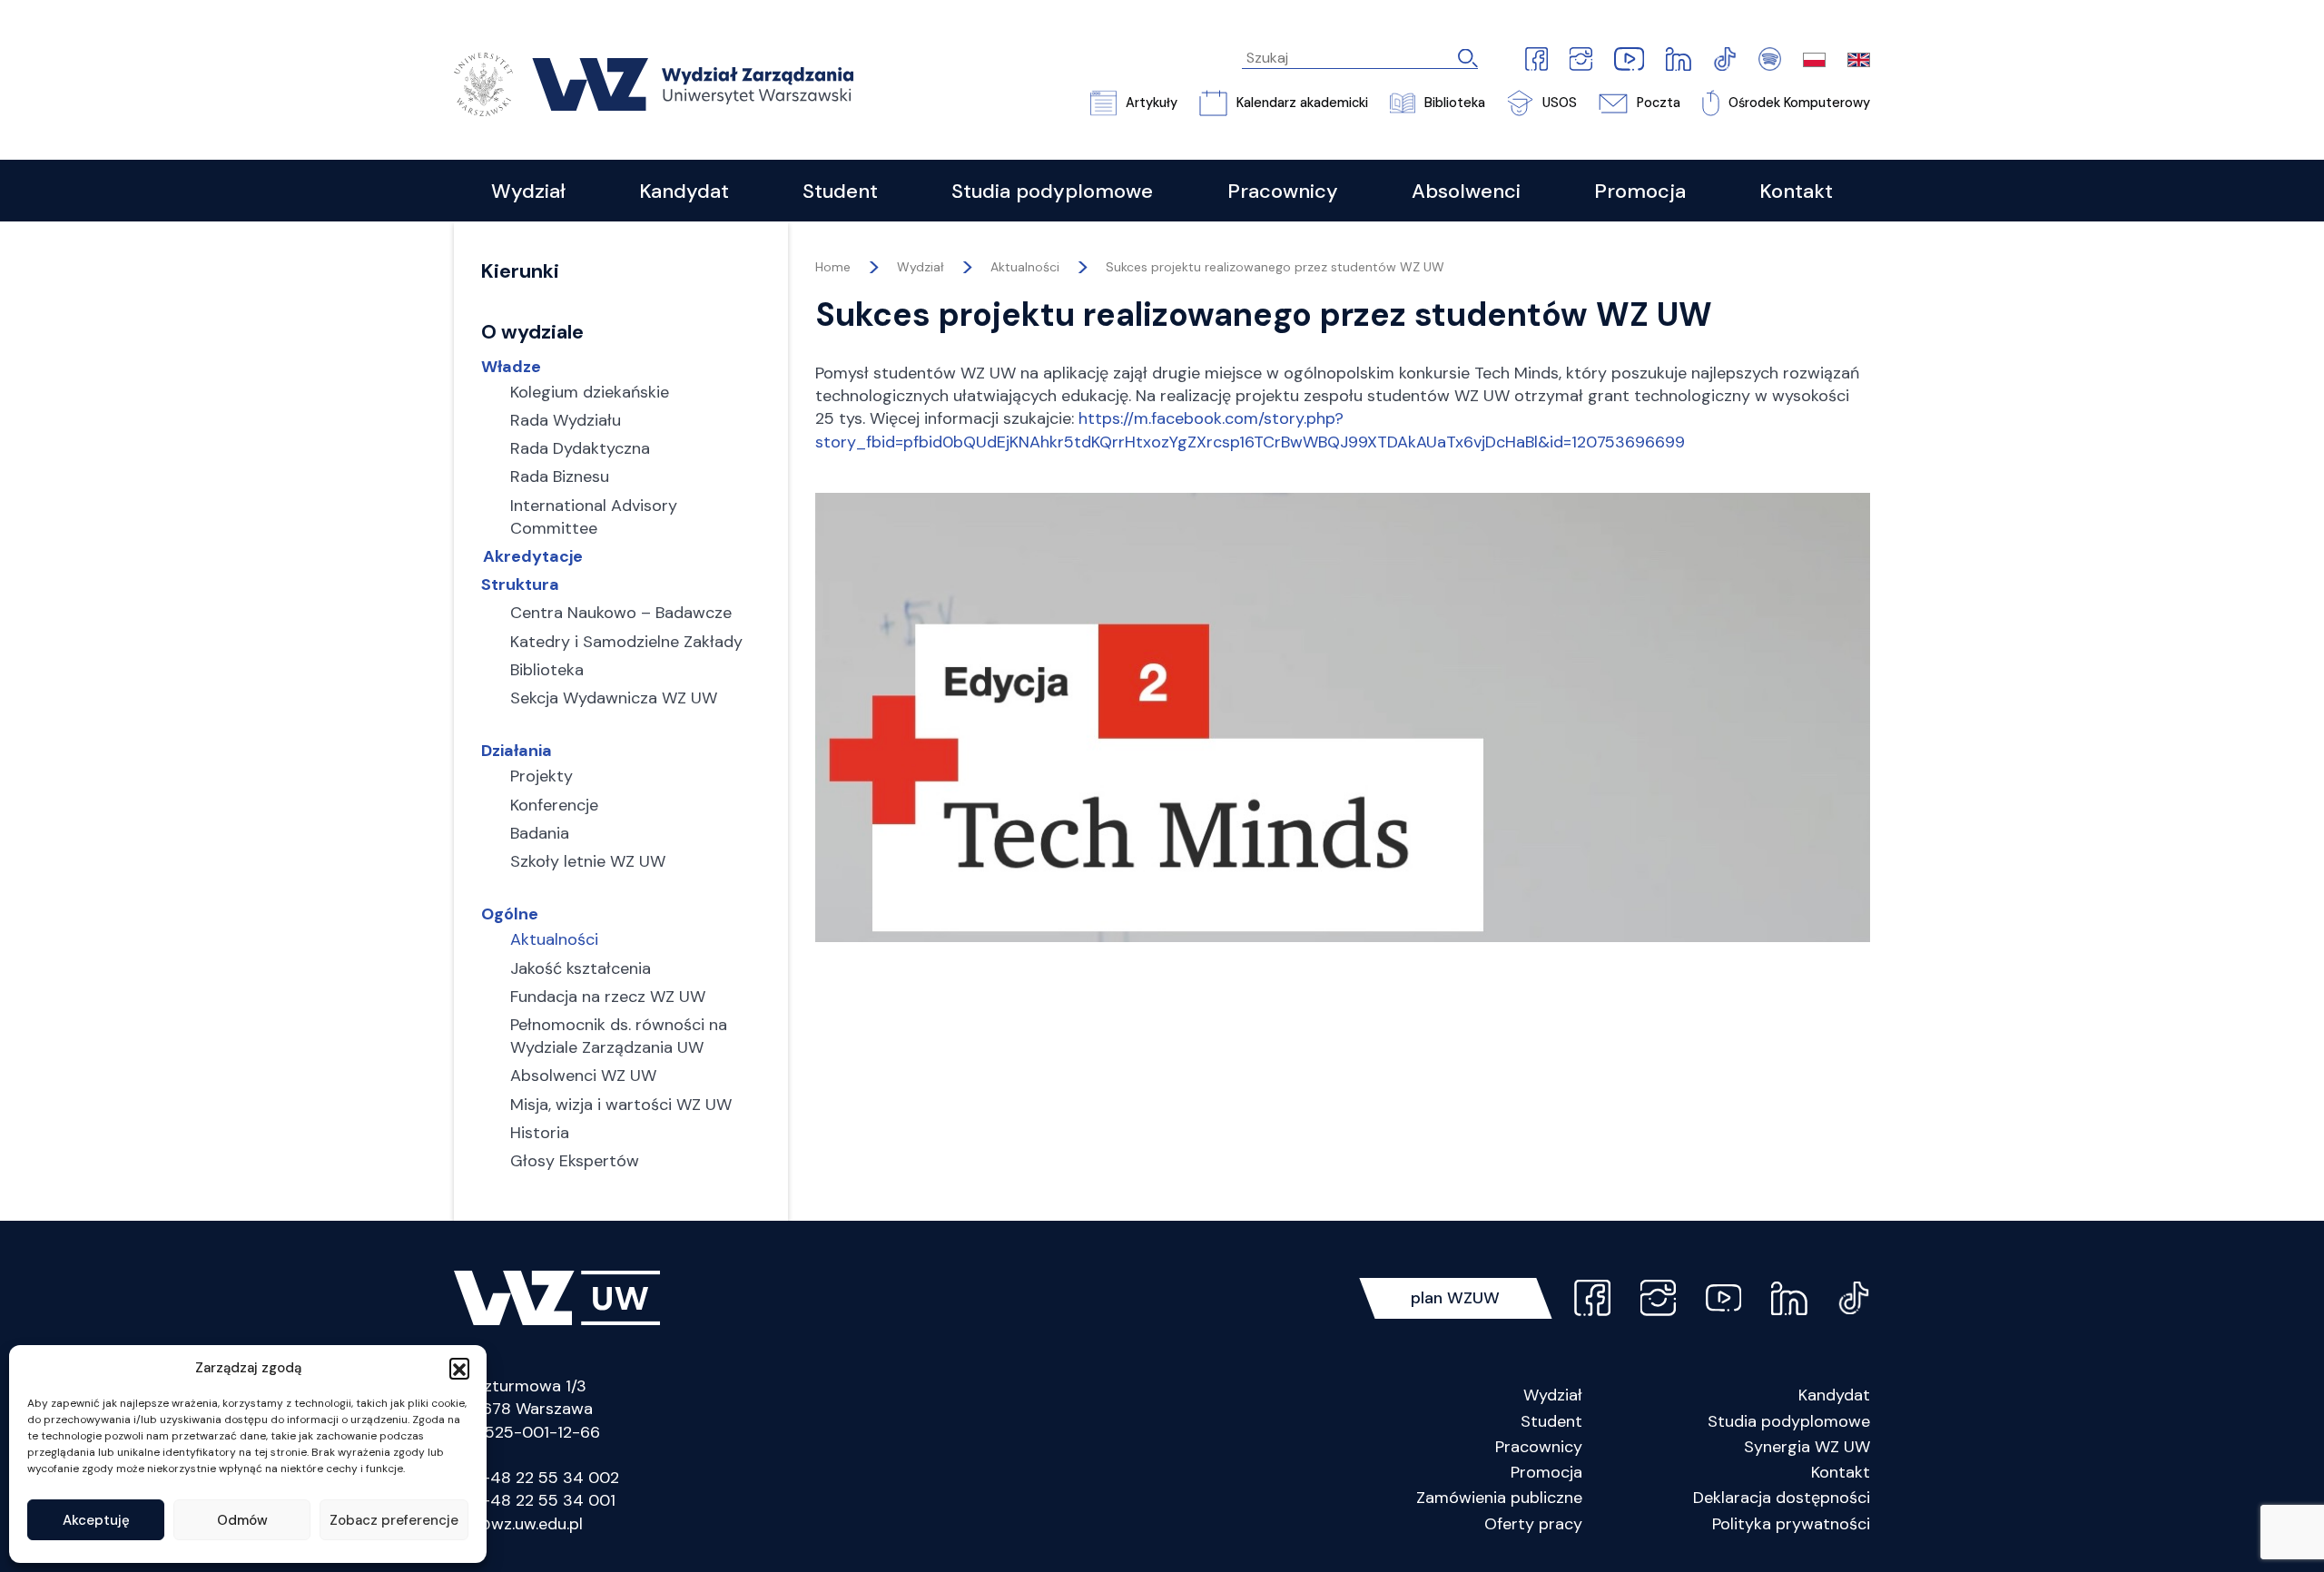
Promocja (1546, 1472)
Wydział (1553, 1395)
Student (1551, 1421)
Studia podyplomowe (1789, 1421)
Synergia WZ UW (1807, 1447)
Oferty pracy (1533, 1524)
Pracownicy (1539, 1447)
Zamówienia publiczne (1499, 1498)
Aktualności (1025, 267)
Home (833, 267)
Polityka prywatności (1791, 1524)
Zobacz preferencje (394, 1520)
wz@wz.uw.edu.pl (518, 1524)
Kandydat (1834, 1395)
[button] (459, 1368)
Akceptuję (96, 1520)
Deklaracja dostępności (1782, 1498)
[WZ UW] (654, 83)
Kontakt (1841, 1472)
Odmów (242, 1520)
